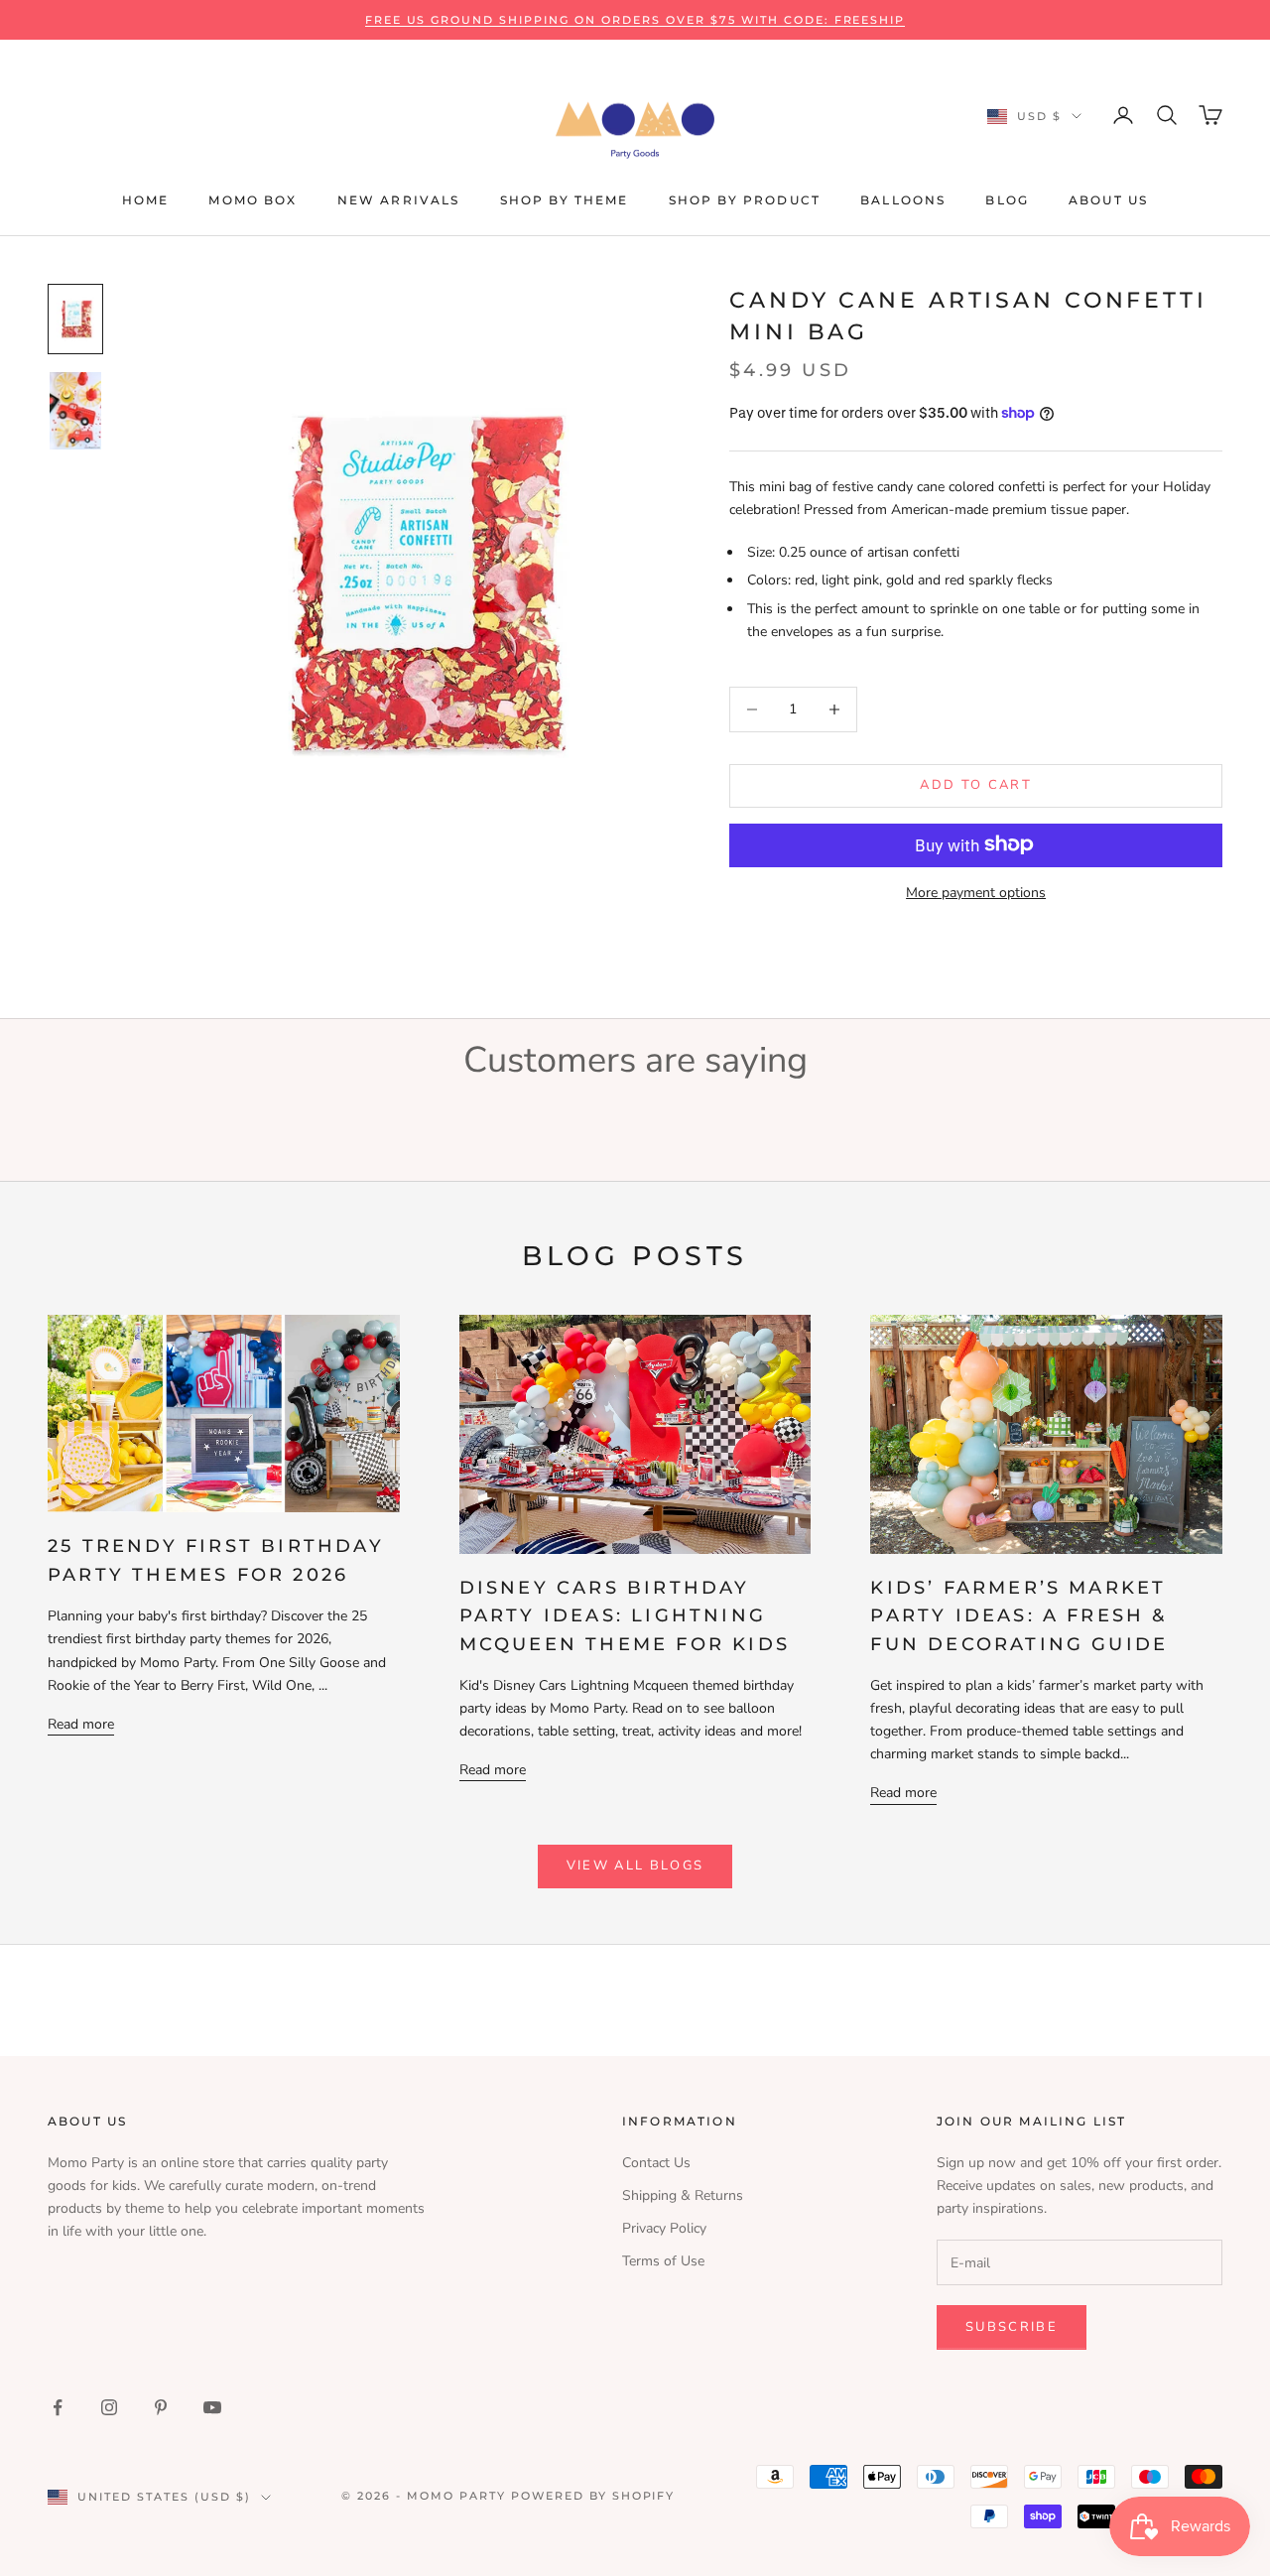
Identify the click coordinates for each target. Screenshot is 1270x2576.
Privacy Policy (664, 2228)
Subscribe (1012, 2327)
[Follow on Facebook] (58, 2407)
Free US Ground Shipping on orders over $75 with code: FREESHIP (635, 20)
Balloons (903, 200)
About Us (1108, 200)
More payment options (976, 892)
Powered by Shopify (593, 2496)
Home (146, 200)
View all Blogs (635, 1866)
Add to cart (976, 785)
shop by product (745, 200)
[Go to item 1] (75, 319)
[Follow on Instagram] (109, 2407)
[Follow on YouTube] (212, 2407)
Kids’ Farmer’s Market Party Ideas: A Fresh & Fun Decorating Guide (1019, 1615)
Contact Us (656, 2163)
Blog (1007, 200)
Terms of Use (663, 2261)
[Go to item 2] (75, 411)
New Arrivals (399, 200)
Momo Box (253, 200)
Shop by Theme (565, 200)
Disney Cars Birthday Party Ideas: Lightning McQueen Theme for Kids (625, 1615)
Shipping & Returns (683, 2195)
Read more (81, 1724)
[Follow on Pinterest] (161, 2407)
